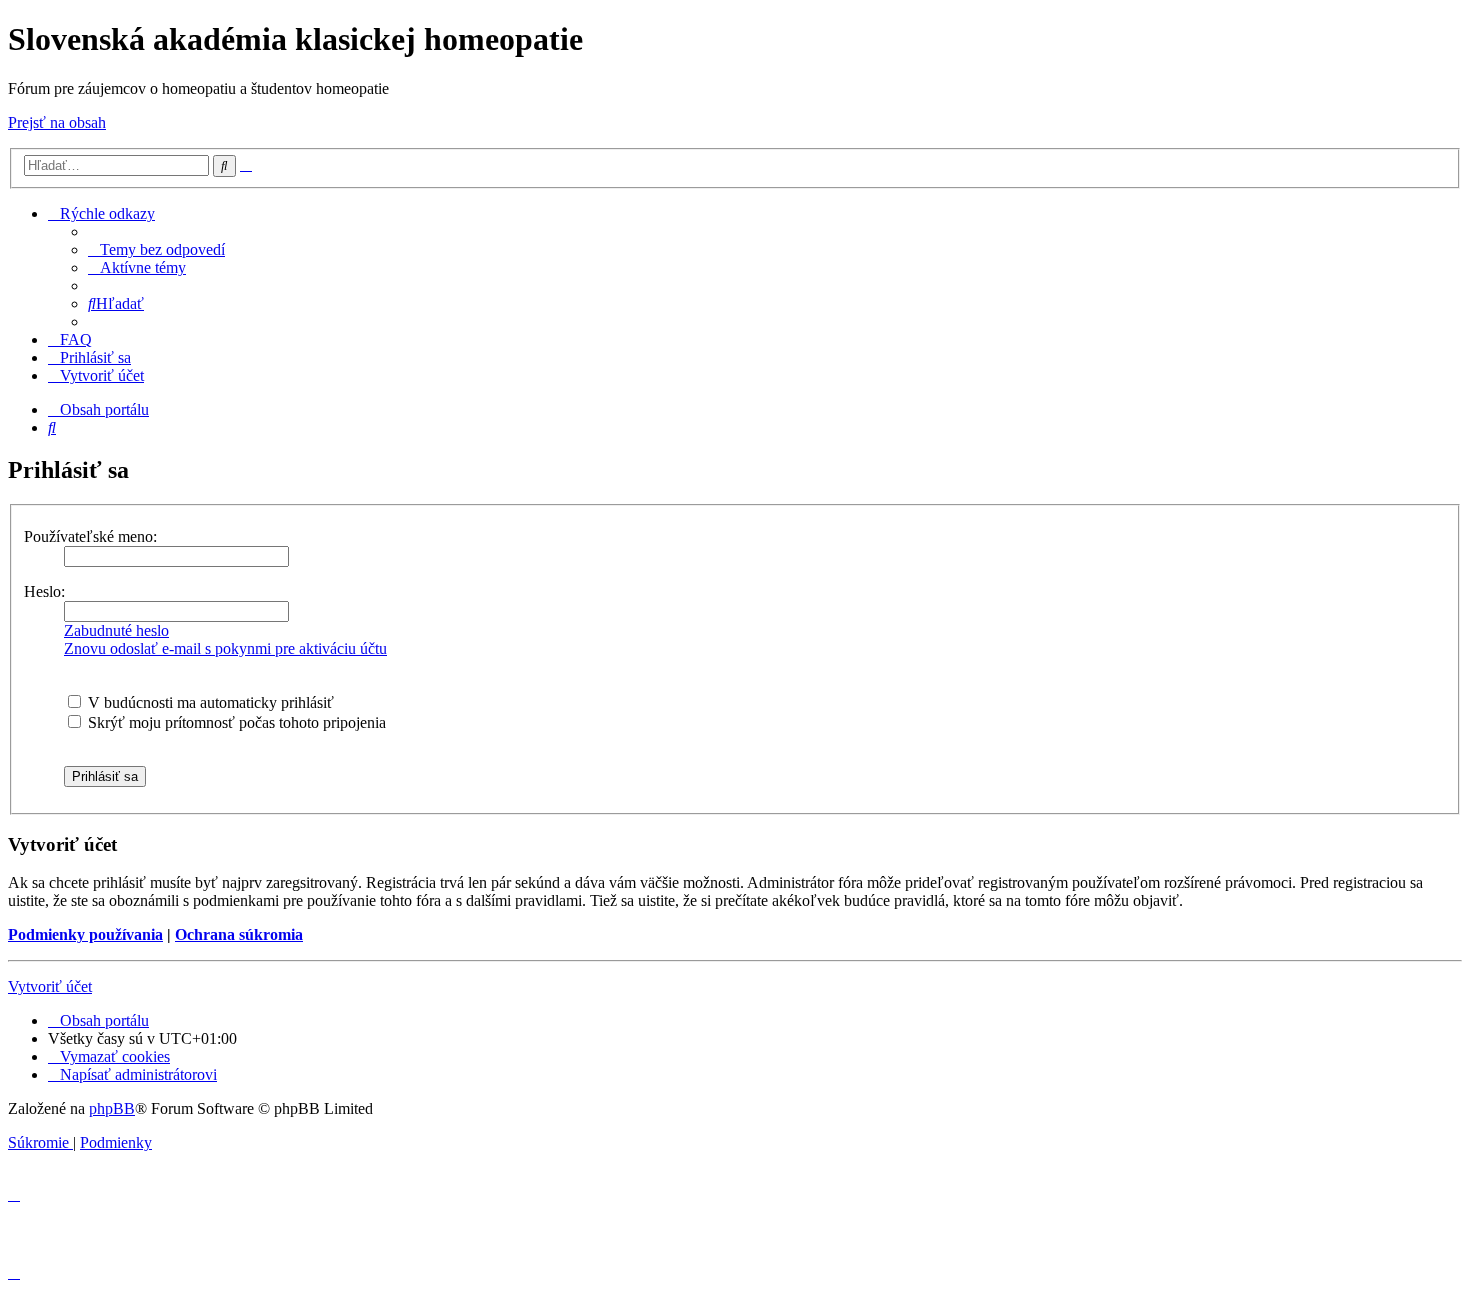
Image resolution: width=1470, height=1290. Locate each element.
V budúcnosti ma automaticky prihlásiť (209, 702)
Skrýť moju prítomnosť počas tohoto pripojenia (235, 722)
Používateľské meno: (90, 536)
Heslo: (44, 591)
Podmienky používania (85, 934)
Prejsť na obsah (57, 122)
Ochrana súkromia (239, 934)
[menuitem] (156, 249)
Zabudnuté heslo (116, 630)
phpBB (112, 1108)
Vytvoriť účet (50, 986)
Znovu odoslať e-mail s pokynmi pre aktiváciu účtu (225, 648)
